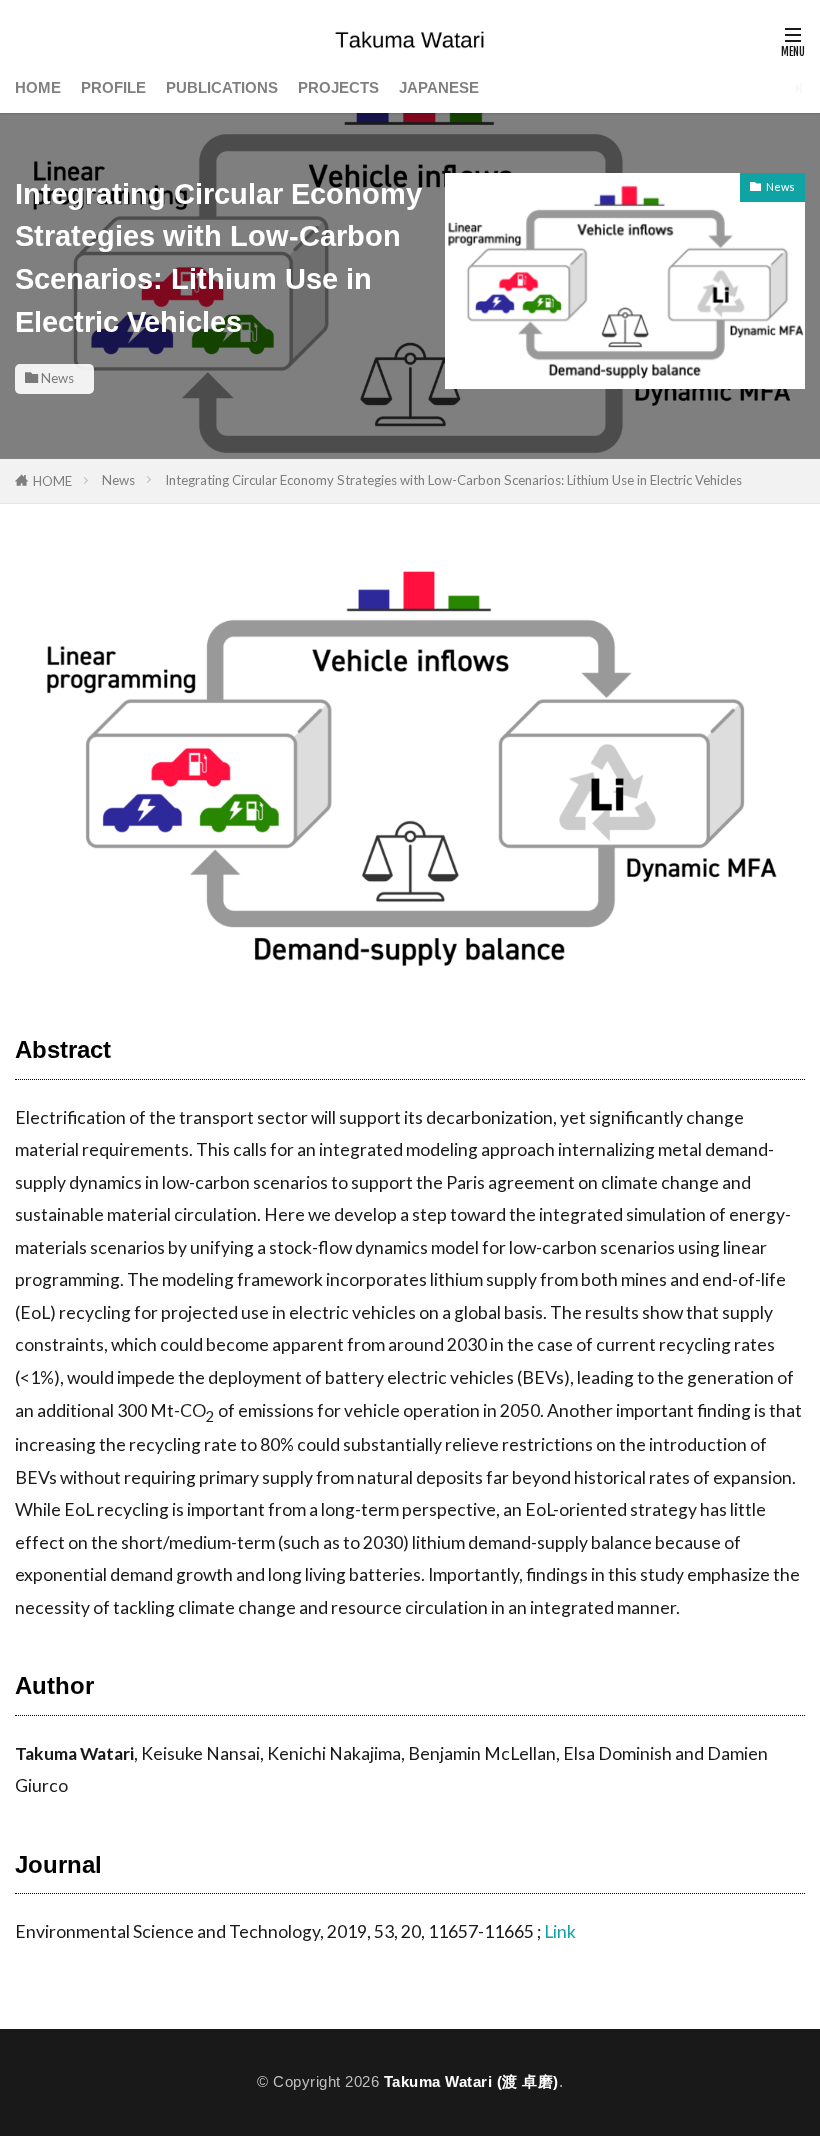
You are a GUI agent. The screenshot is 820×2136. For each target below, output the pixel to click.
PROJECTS (338, 87)
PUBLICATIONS (222, 87)
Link (560, 1931)
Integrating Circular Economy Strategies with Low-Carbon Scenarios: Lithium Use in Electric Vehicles (453, 480)
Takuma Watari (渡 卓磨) (471, 2081)
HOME (38, 87)
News (57, 378)
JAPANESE (439, 87)
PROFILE (113, 87)
